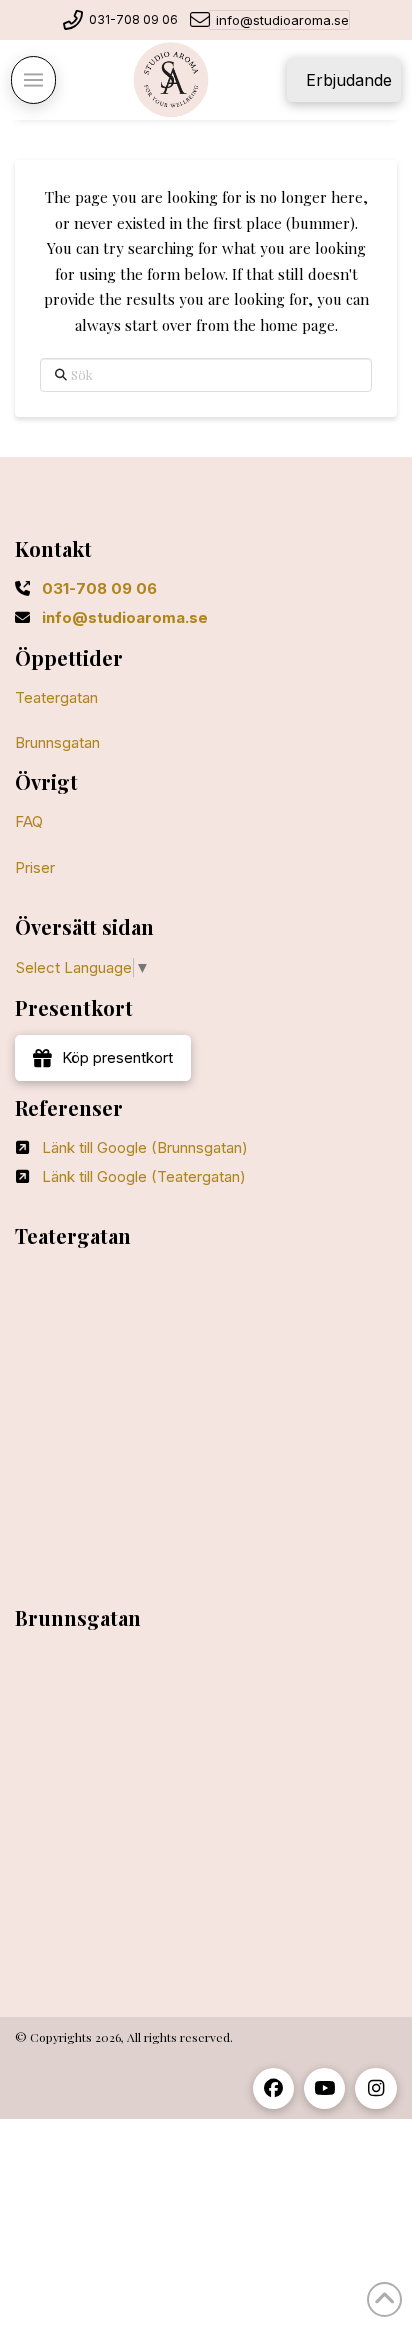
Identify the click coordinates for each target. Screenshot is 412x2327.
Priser (35, 867)
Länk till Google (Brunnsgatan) (145, 1147)
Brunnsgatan (57, 742)
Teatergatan (56, 697)
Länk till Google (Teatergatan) (144, 1176)
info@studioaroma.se (282, 20)
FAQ (29, 821)
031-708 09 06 (133, 19)
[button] (33, 80)
